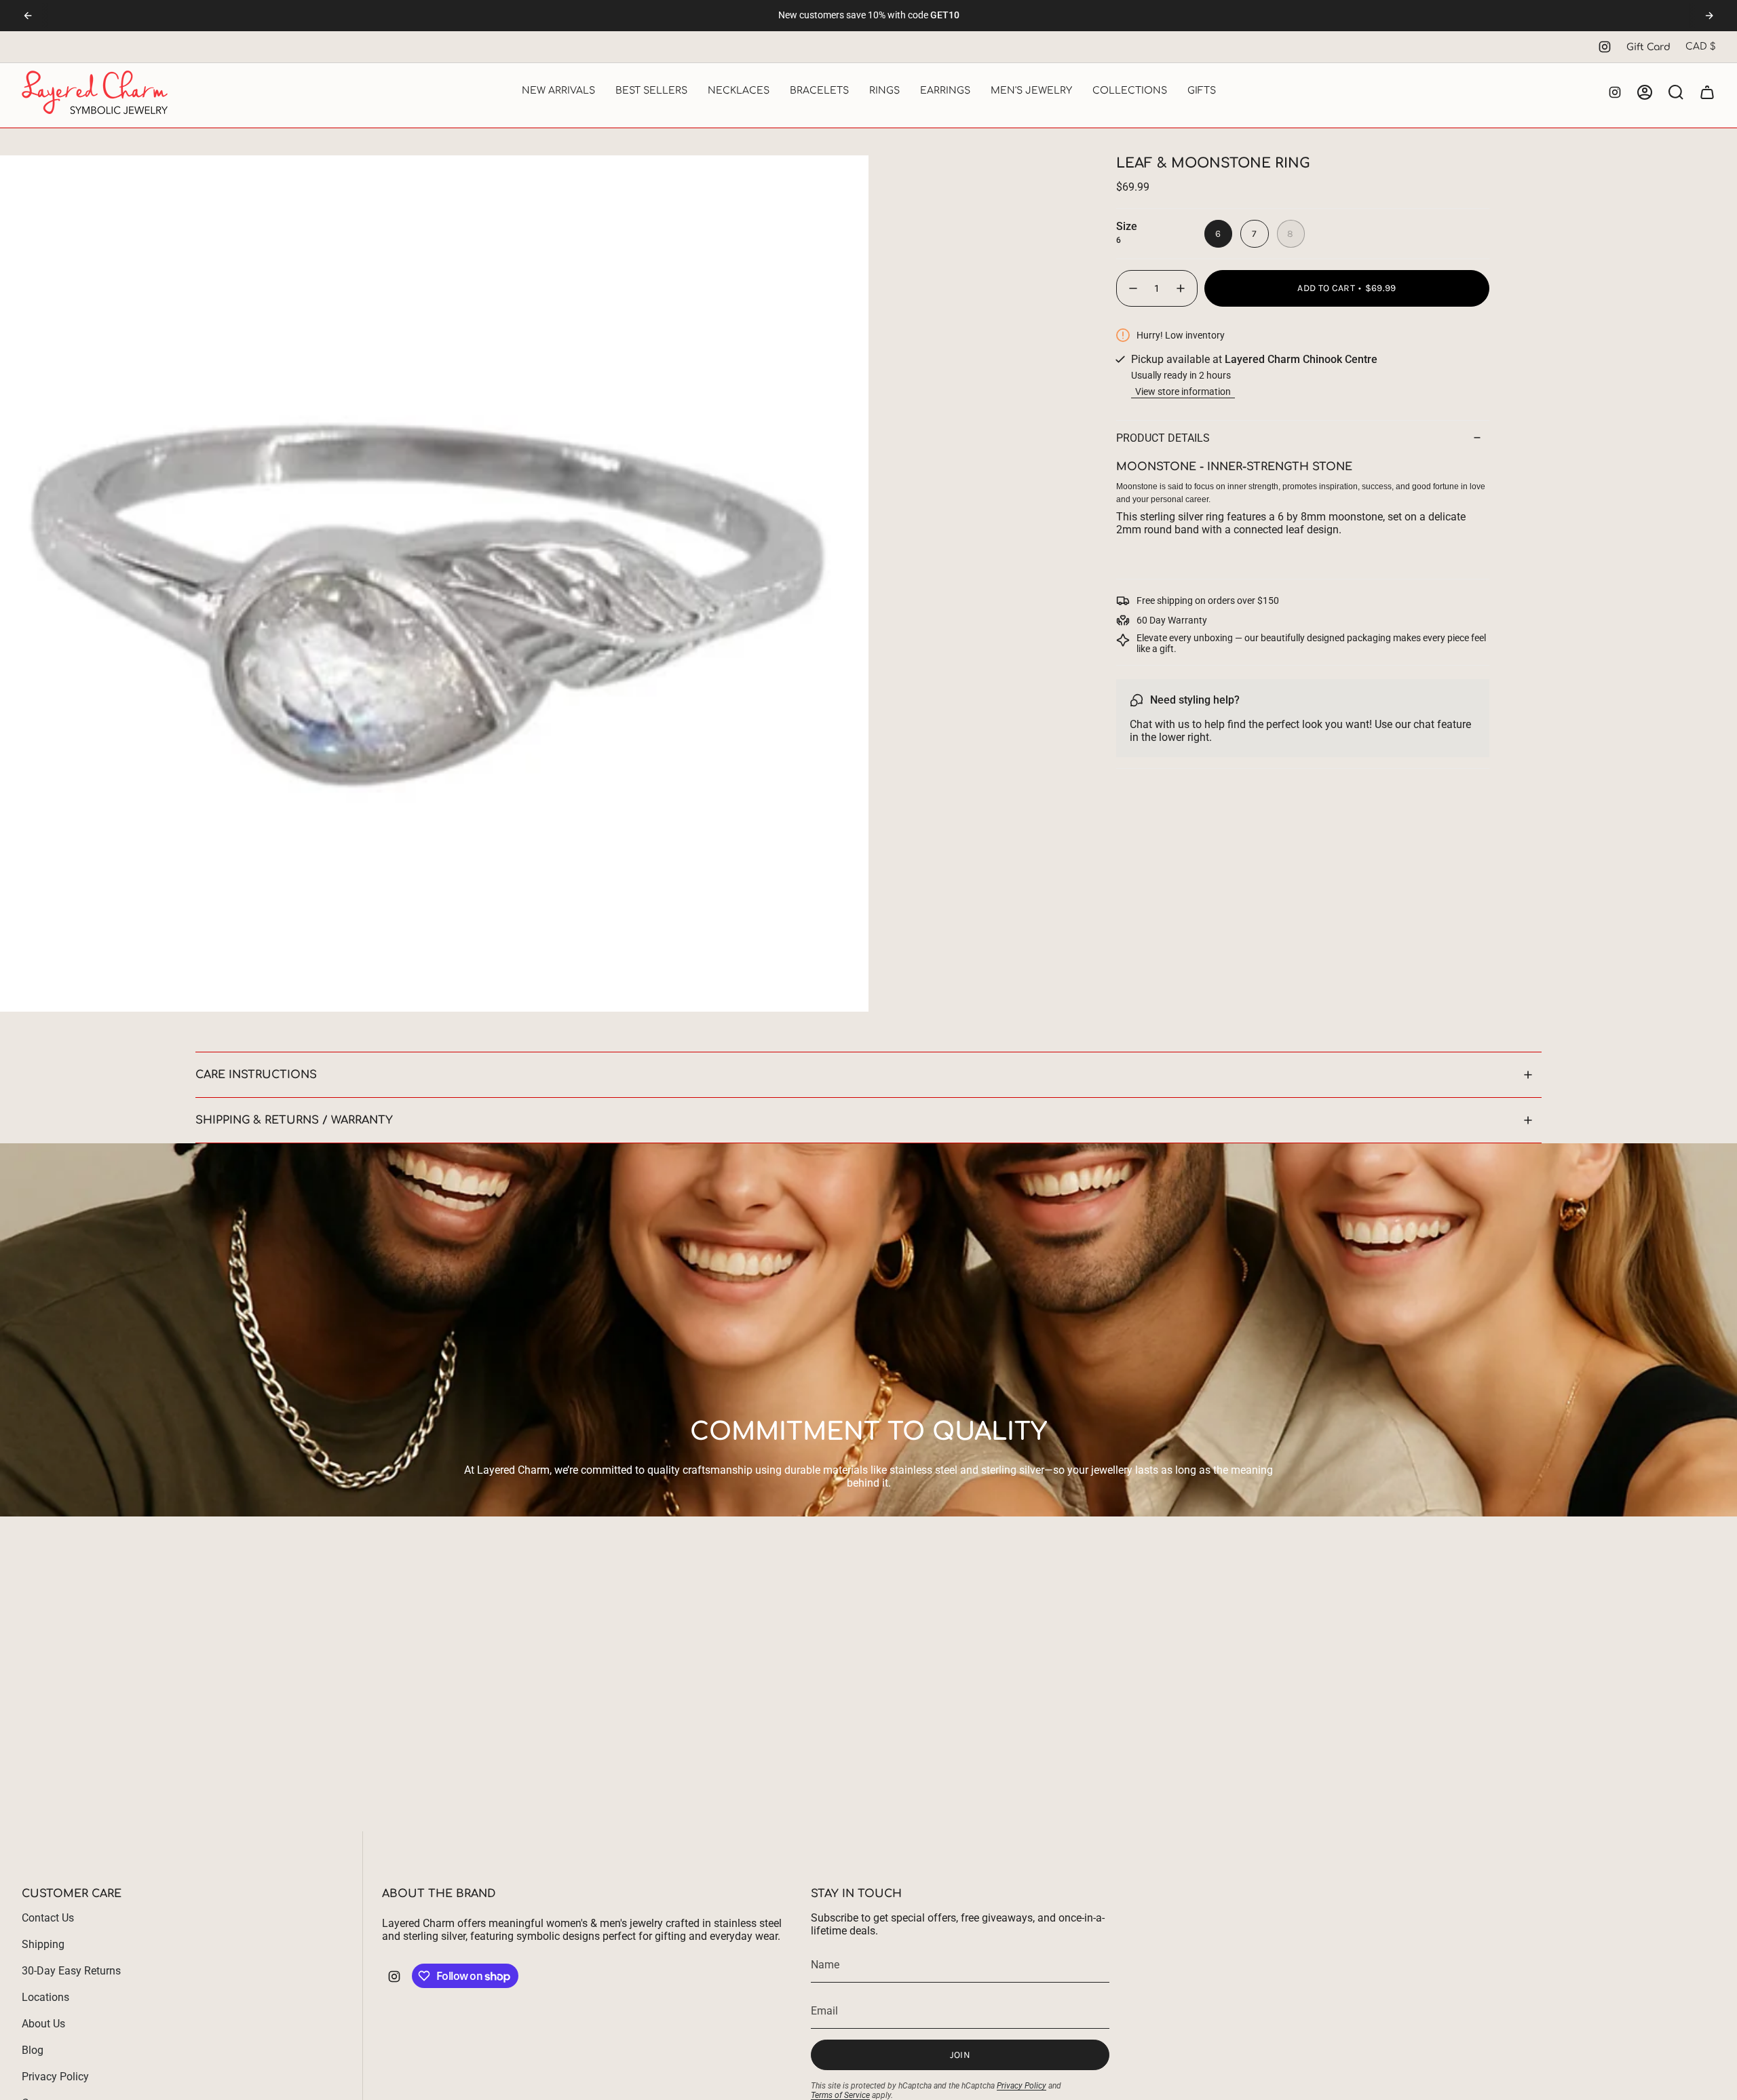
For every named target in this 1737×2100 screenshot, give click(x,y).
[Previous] (28, 16)
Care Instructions (256, 1075)
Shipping (43, 1944)
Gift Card (1648, 47)
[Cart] (1707, 92)
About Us (43, 2024)
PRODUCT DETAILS (1163, 438)
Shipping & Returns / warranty (294, 1120)
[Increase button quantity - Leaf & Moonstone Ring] (1181, 288)
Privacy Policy (55, 2077)
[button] (558, 92)
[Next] (1709, 16)
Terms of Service (840, 2095)
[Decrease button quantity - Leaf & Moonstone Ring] (1132, 288)
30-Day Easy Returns (71, 1971)
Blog (33, 2050)
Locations (45, 1997)
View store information (1183, 392)
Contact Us (48, 1918)
